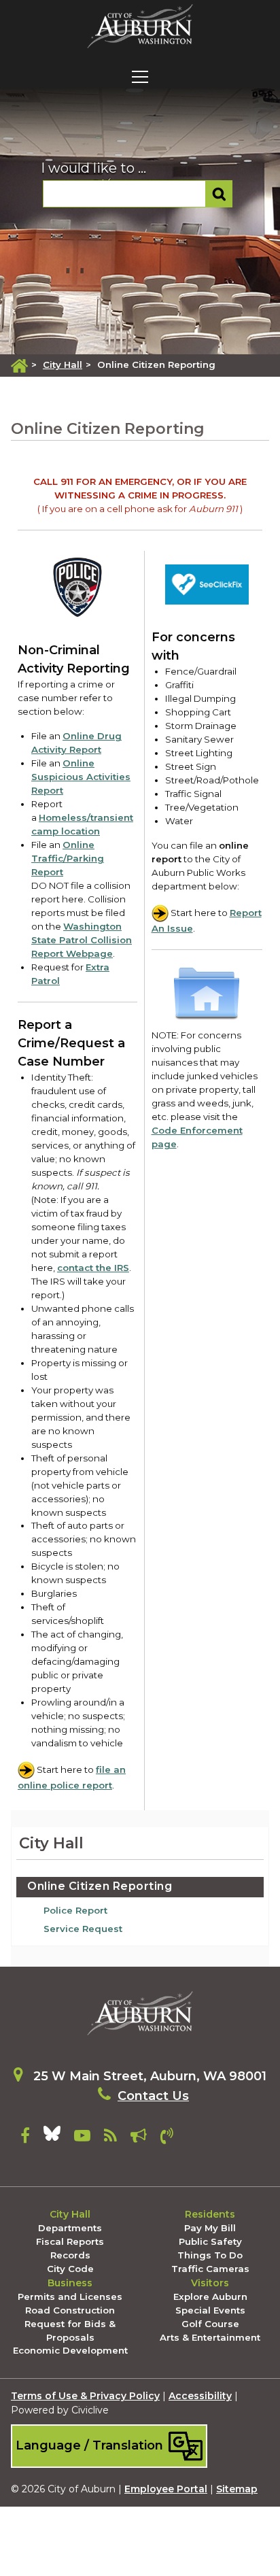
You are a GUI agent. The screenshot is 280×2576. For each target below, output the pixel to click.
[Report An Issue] (207, 586)
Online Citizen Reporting (100, 1886)
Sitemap (237, 2489)
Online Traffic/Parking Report (68, 858)
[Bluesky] (52, 2138)
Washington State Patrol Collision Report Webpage (82, 940)
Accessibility (200, 2396)
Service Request (83, 1929)
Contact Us (153, 2096)
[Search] (219, 194)
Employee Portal (166, 2489)
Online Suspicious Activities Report (81, 777)
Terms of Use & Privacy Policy (85, 2396)
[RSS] (110, 2138)
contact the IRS (93, 1268)
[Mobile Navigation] (140, 77)
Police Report (75, 1910)
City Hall (63, 365)
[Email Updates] (139, 2138)
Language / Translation (91, 2445)
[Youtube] (82, 2138)
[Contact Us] (167, 2138)
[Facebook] (25, 2138)
